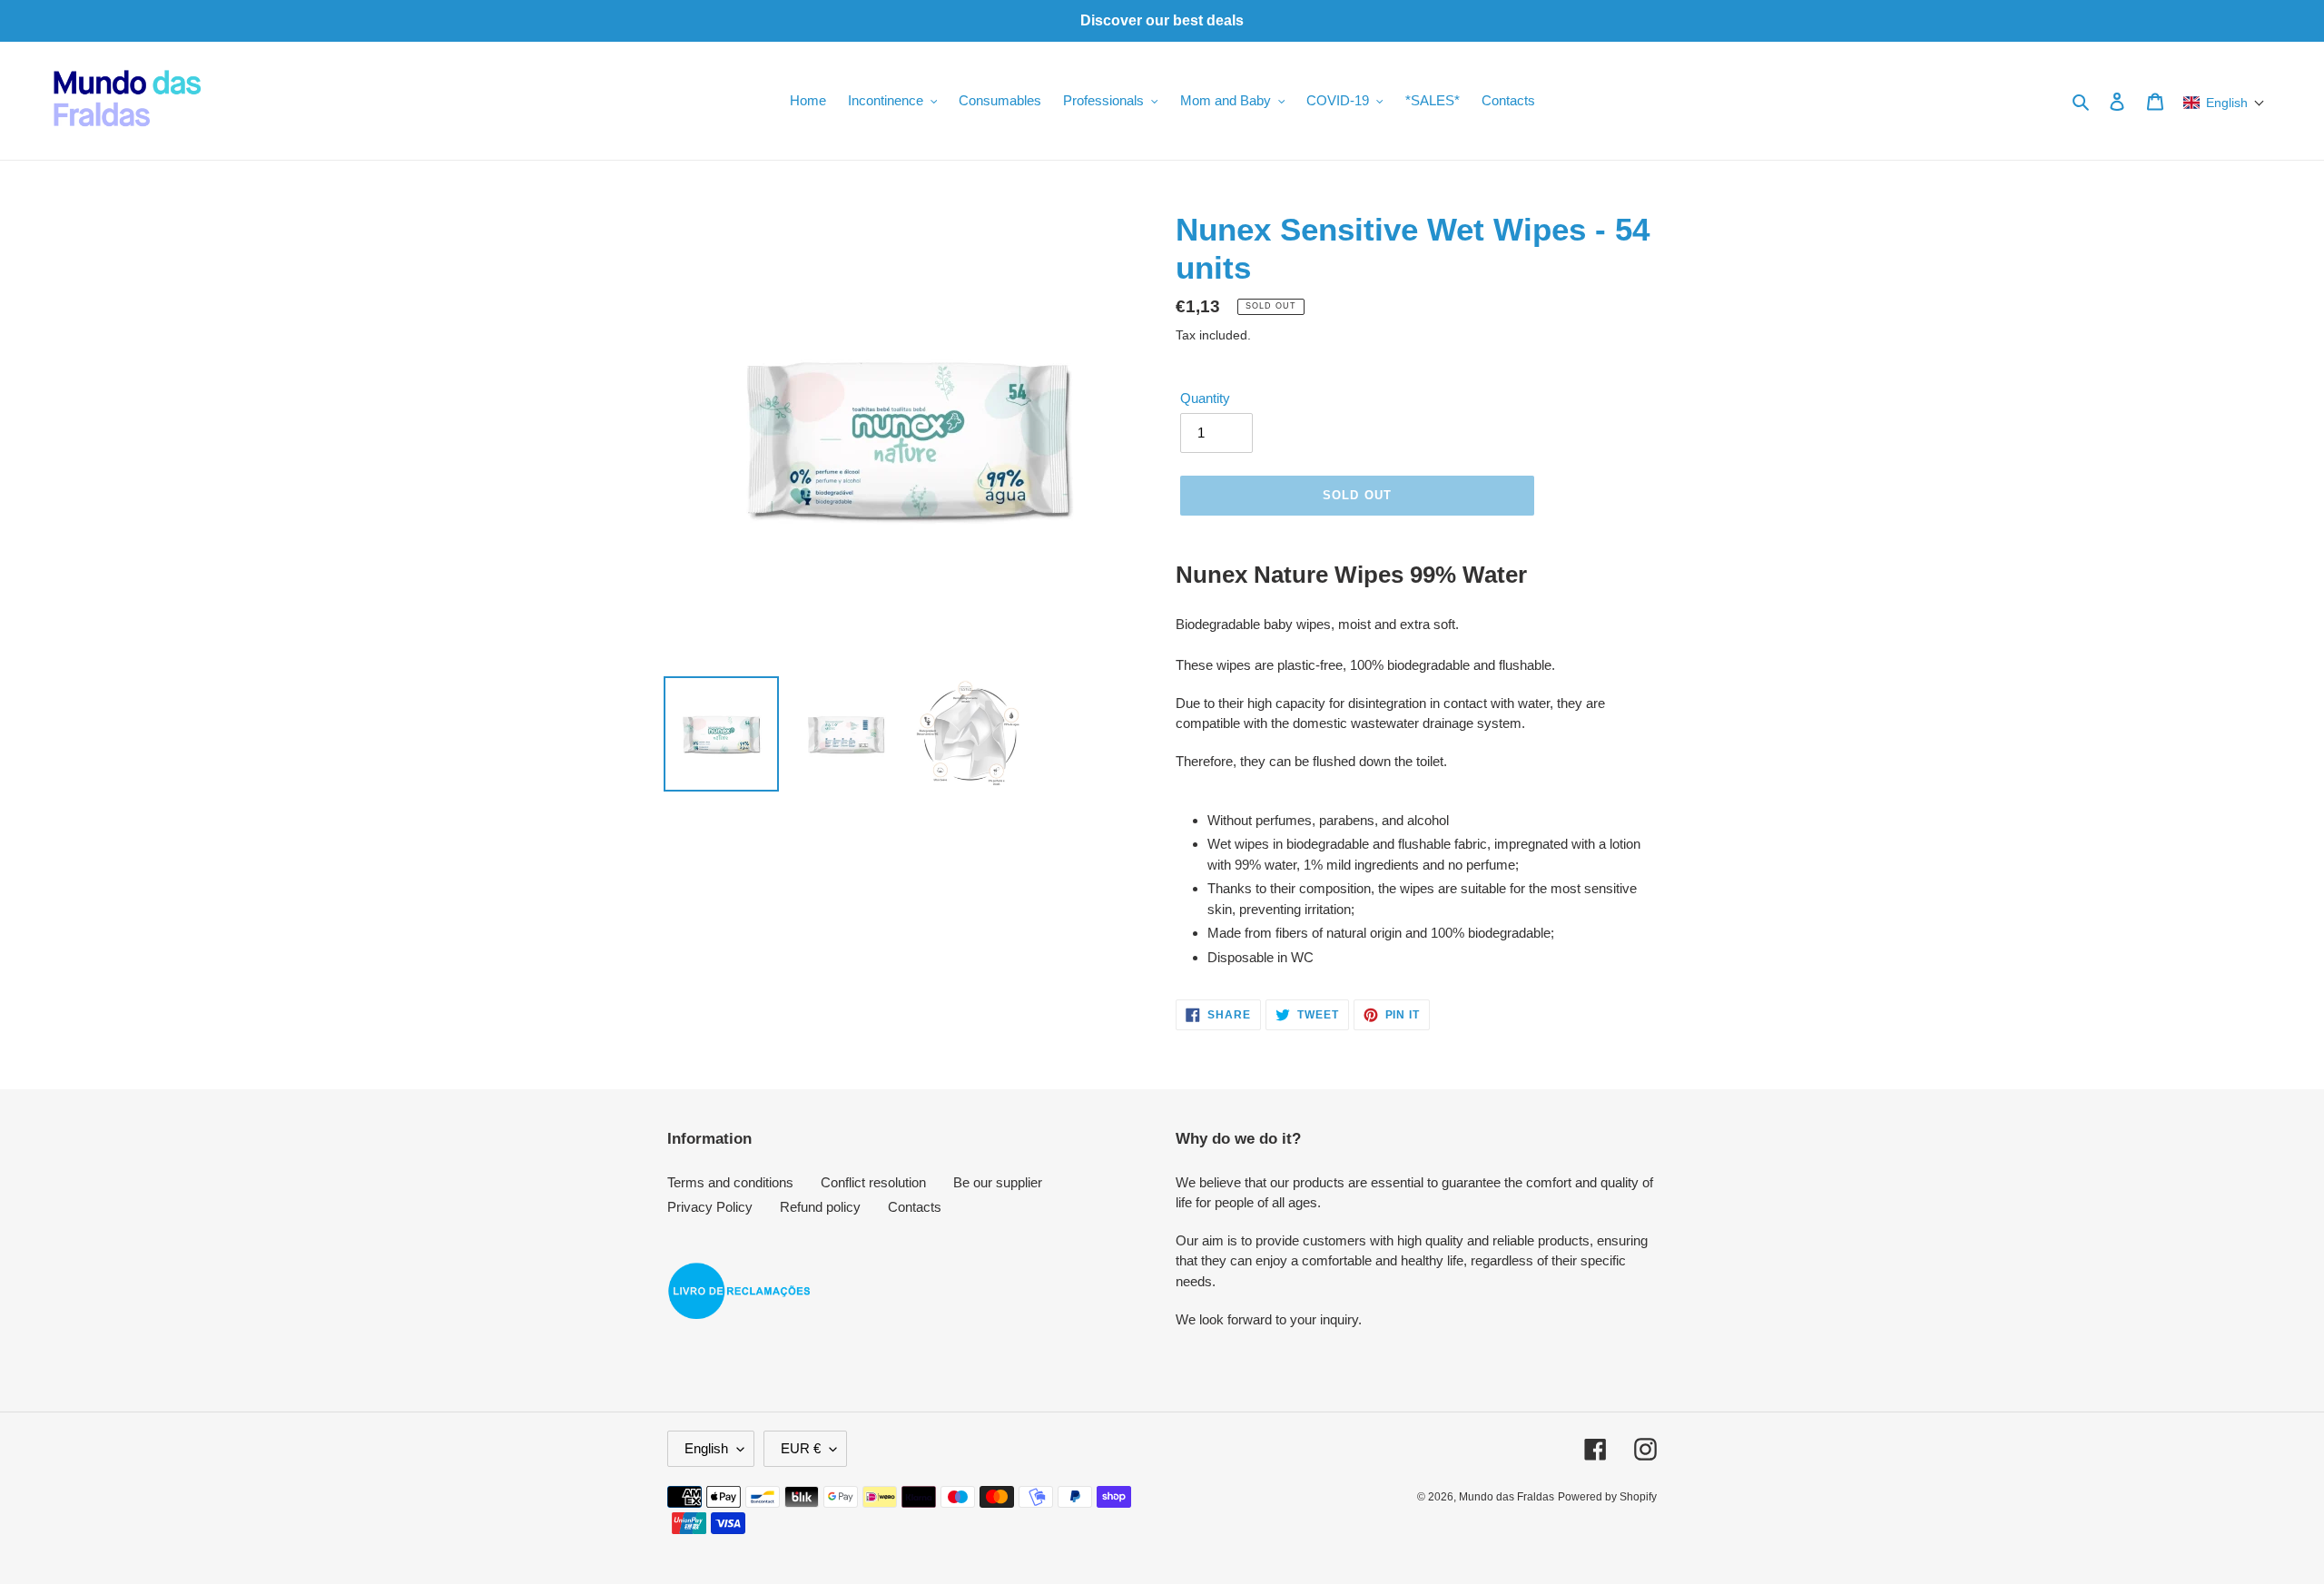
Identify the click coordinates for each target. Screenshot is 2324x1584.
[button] (2224, 103)
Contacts (915, 1207)
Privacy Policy (710, 1207)
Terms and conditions (730, 1182)
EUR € (801, 1448)
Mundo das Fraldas (1507, 1497)
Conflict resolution (873, 1182)
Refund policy (820, 1207)
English (706, 1448)
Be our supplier (998, 1182)
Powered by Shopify (1607, 1497)
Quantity (1205, 398)
